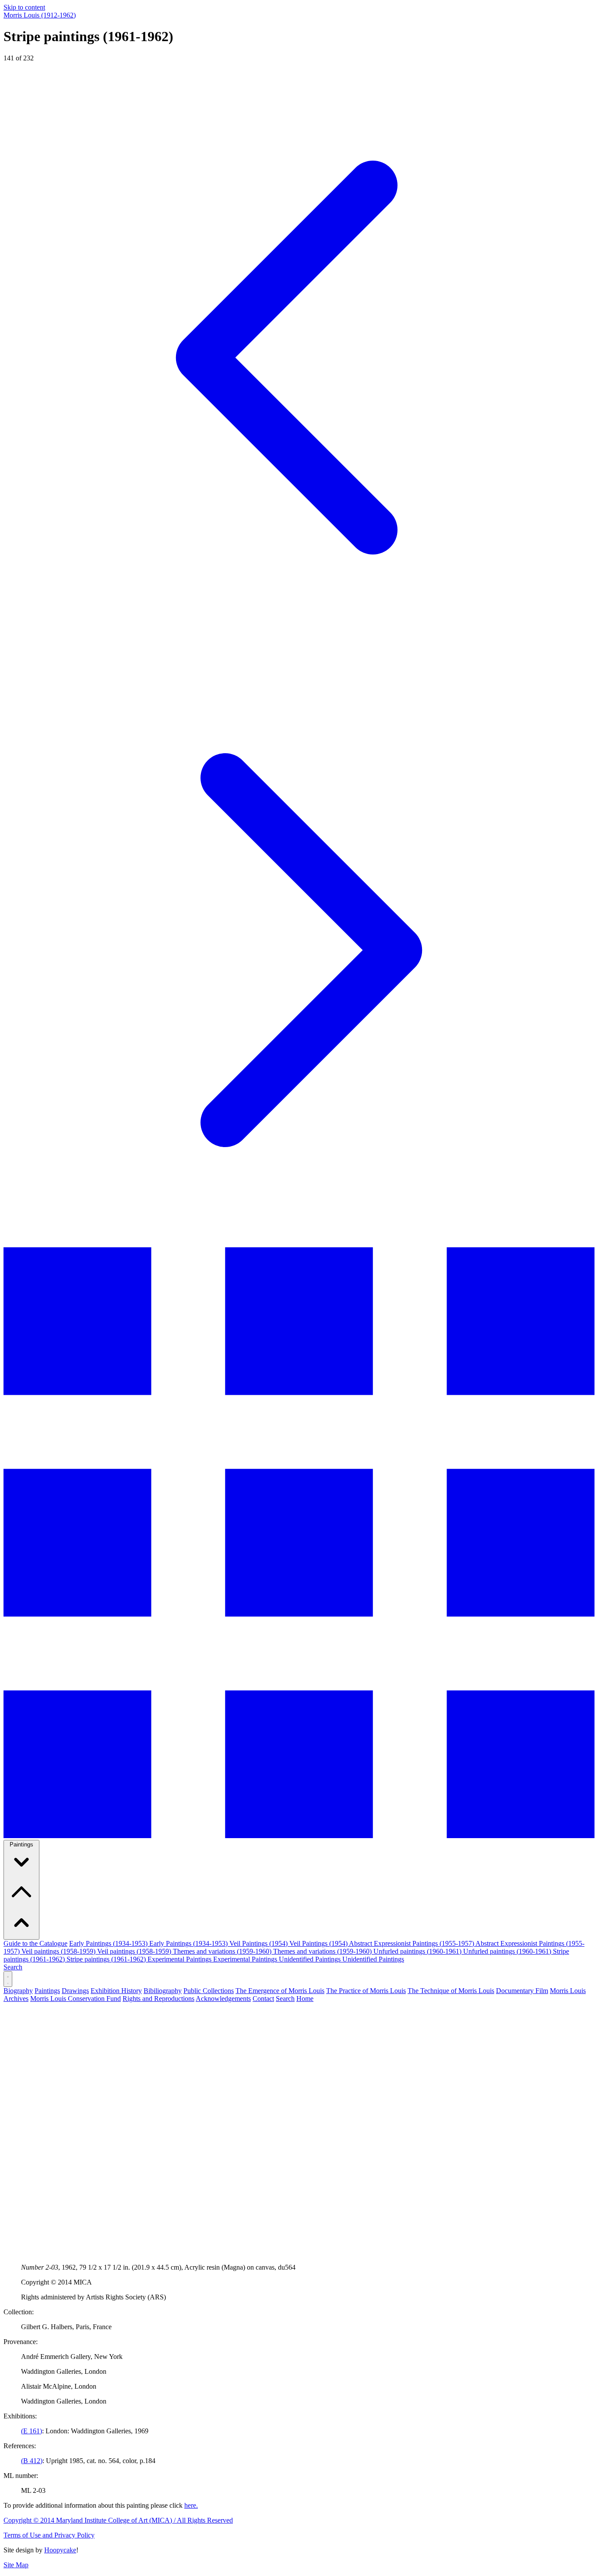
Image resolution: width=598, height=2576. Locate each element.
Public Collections (209, 1991)
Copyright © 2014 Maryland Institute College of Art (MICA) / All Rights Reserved (118, 2520)
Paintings (21, 1844)
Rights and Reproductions (158, 1999)
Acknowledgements (223, 1999)
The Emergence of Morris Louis (280, 1991)
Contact (263, 1999)
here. (191, 2505)
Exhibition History (116, 1991)
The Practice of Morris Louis (366, 1991)
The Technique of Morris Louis (451, 1991)
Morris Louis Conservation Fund (76, 1999)
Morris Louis (40, 15)
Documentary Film (522, 1991)
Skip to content (24, 7)
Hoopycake (60, 2550)
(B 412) (32, 2461)
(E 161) (32, 2431)
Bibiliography (163, 1991)
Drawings (75, 1991)
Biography (18, 1991)
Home (305, 1999)
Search (13, 1967)
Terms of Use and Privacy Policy (49, 2535)
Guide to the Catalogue (35, 1943)
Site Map (16, 2565)
